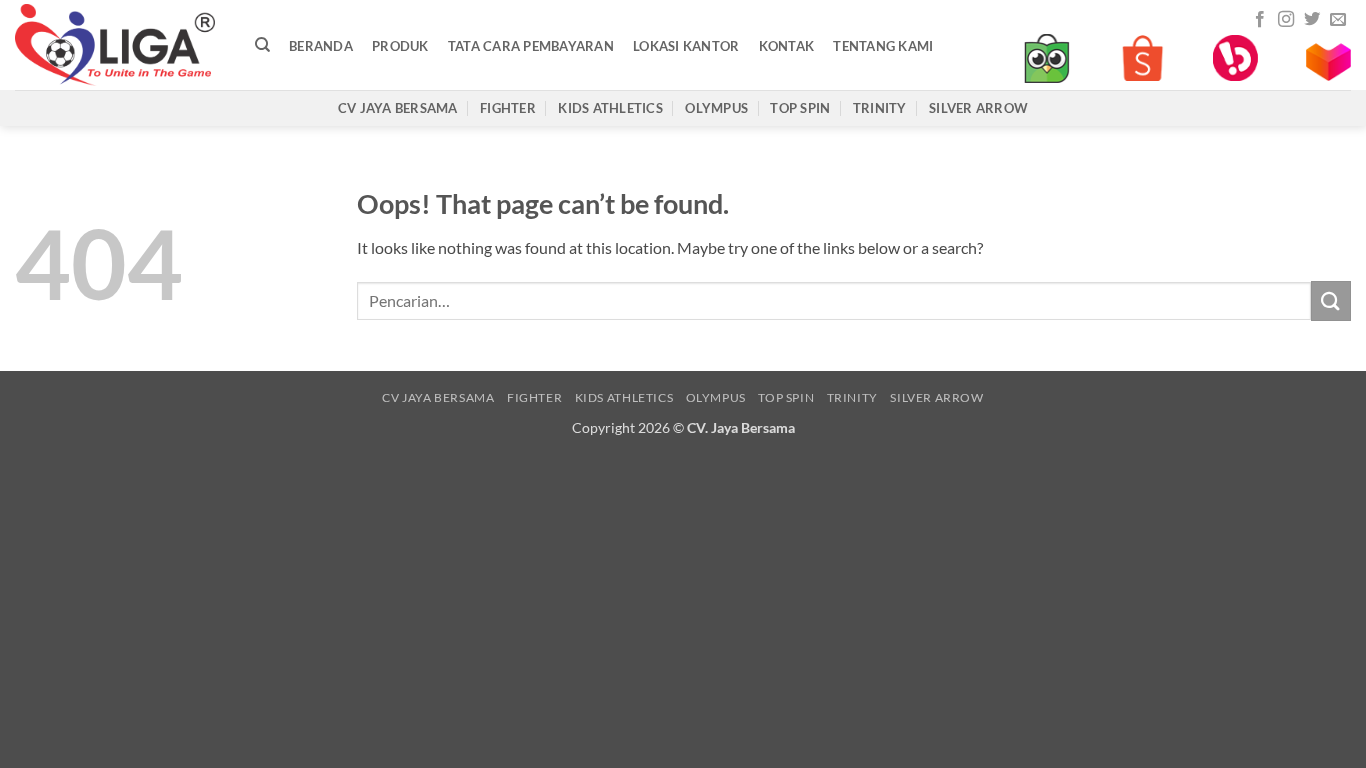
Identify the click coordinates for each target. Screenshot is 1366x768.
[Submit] (1331, 300)
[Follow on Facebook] (1260, 20)
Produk (400, 46)
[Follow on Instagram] (1286, 20)
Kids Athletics (610, 108)
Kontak (787, 46)
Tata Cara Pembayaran (531, 46)
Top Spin (800, 108)
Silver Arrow (978, 108)
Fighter (508, 108)
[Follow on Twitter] (1312, 20)
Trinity (880, 108)
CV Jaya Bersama (398, 108)
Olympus (716, 108)
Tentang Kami (883, 46)
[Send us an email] (1338, 20)
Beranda (321, 46)
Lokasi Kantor (686, 46)
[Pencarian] (262, 45)
